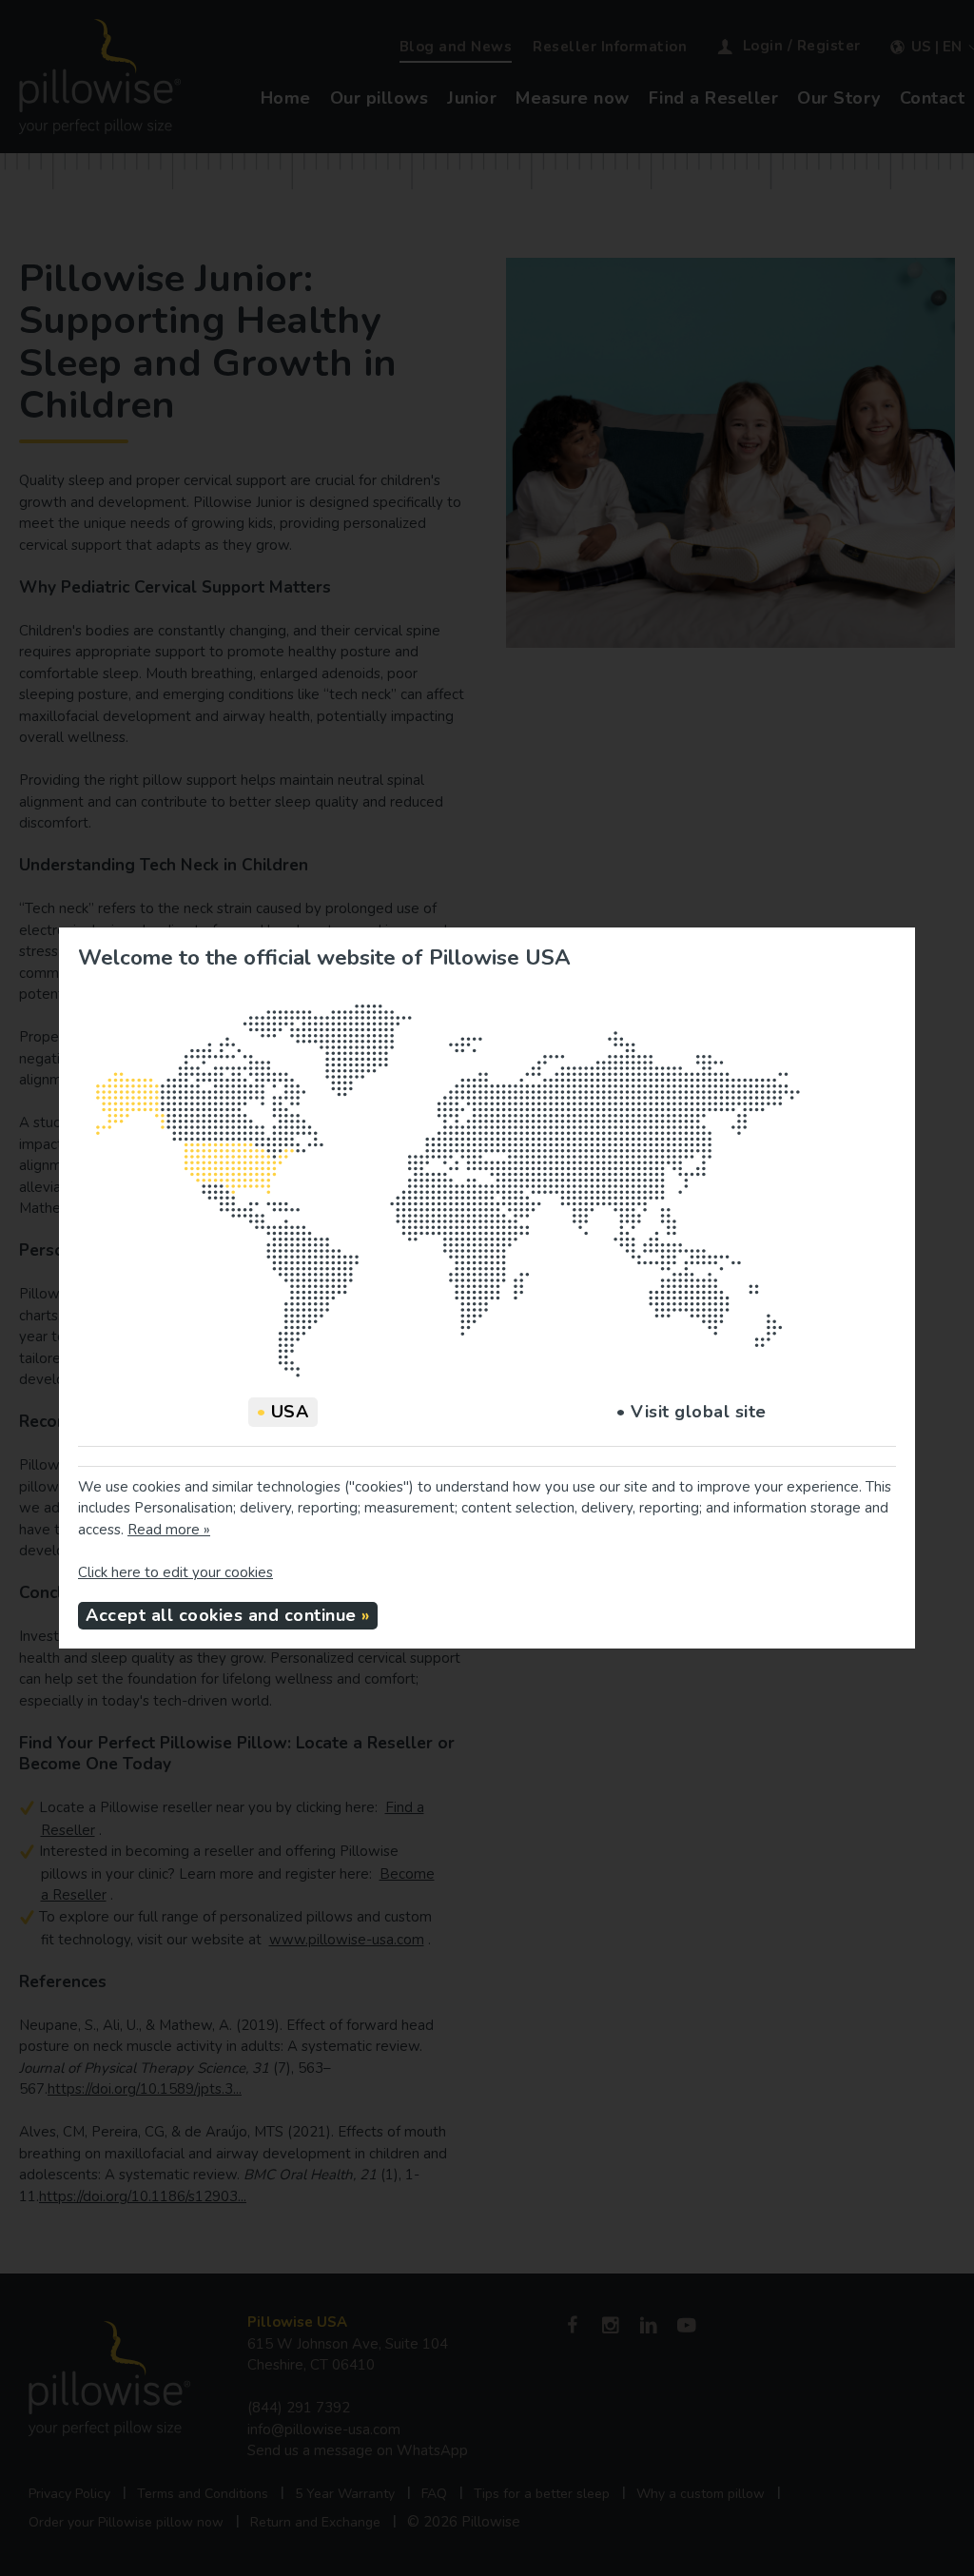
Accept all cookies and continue (221, 1615)
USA (283, 1412)
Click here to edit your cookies (175, 1572)
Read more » (169, 1530)
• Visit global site (692, 1412)
